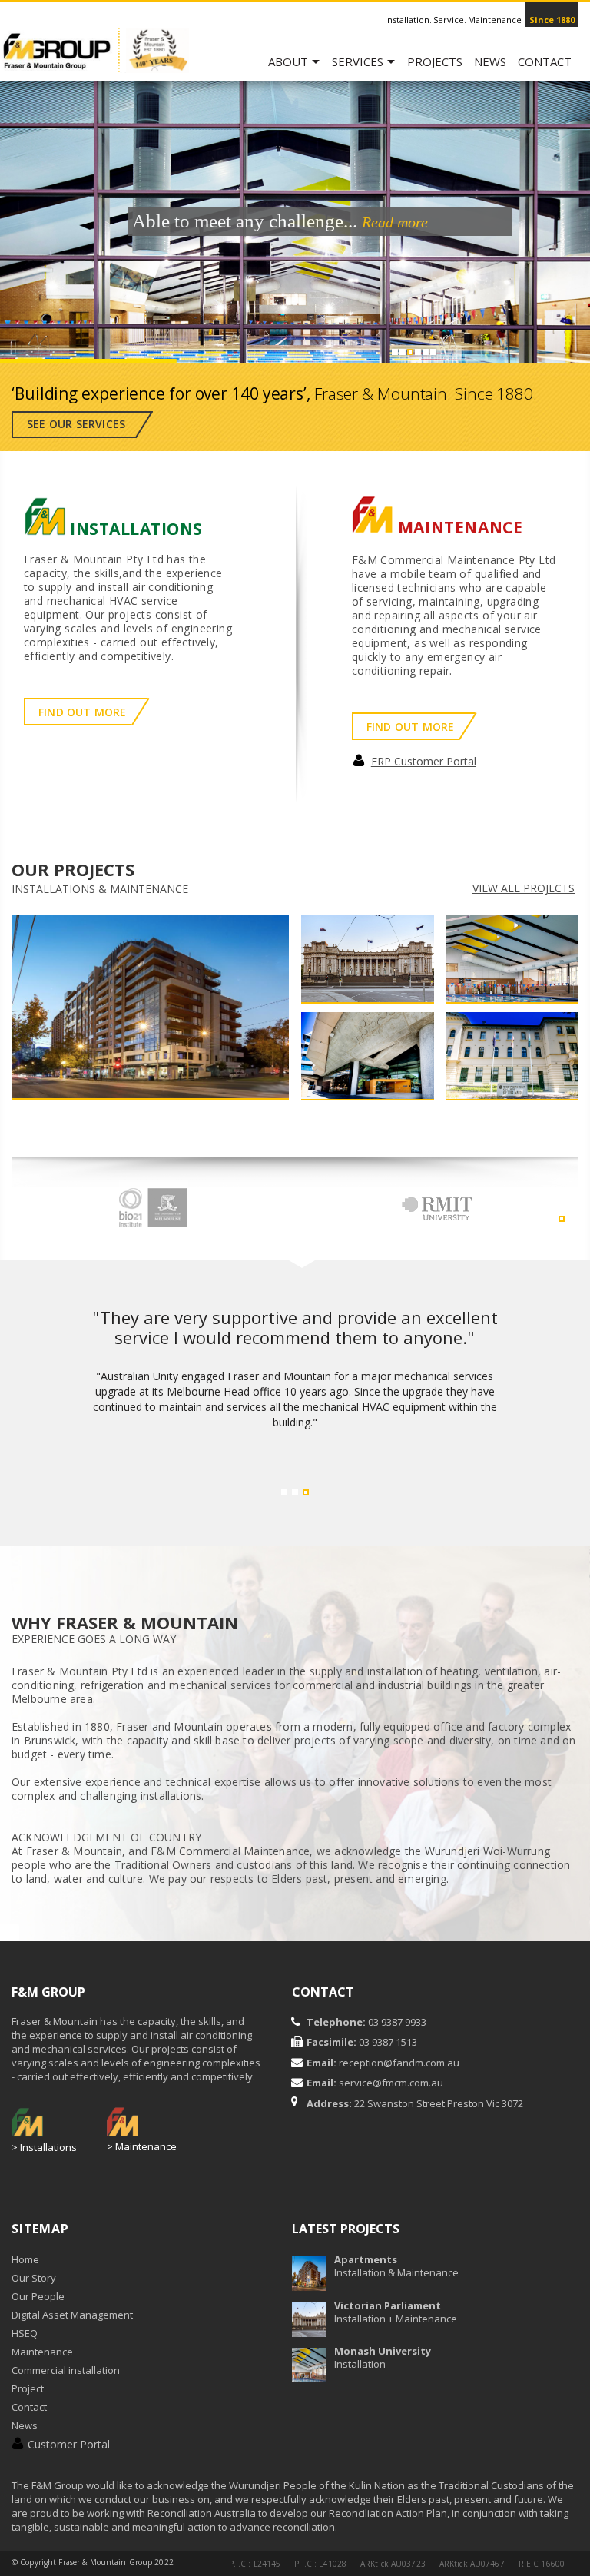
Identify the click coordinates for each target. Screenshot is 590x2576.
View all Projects (524, 888)
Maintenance (42, 2352)
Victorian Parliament (388, 2305)
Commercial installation (66, 2370)
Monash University (383, 2351)
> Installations (44, 2147)
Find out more (83, 712)
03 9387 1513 (387, 2042)
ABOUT (288, 61)
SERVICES (358, 61)
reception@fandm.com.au (399, 2063)
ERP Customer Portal (424, 761)
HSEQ (25, 2333)
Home (25, 2259)
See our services (76, 424)
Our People (38, 2296)
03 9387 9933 (396, 2022)
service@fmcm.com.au (391, 2083)
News (490, 61)
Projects (435, 61)
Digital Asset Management (72, 2315)
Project (28, 2388)
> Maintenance (142, 2146)
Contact (545, 61)
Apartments (366, 2259)
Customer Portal (69, 2444)
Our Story (34, 2278)
